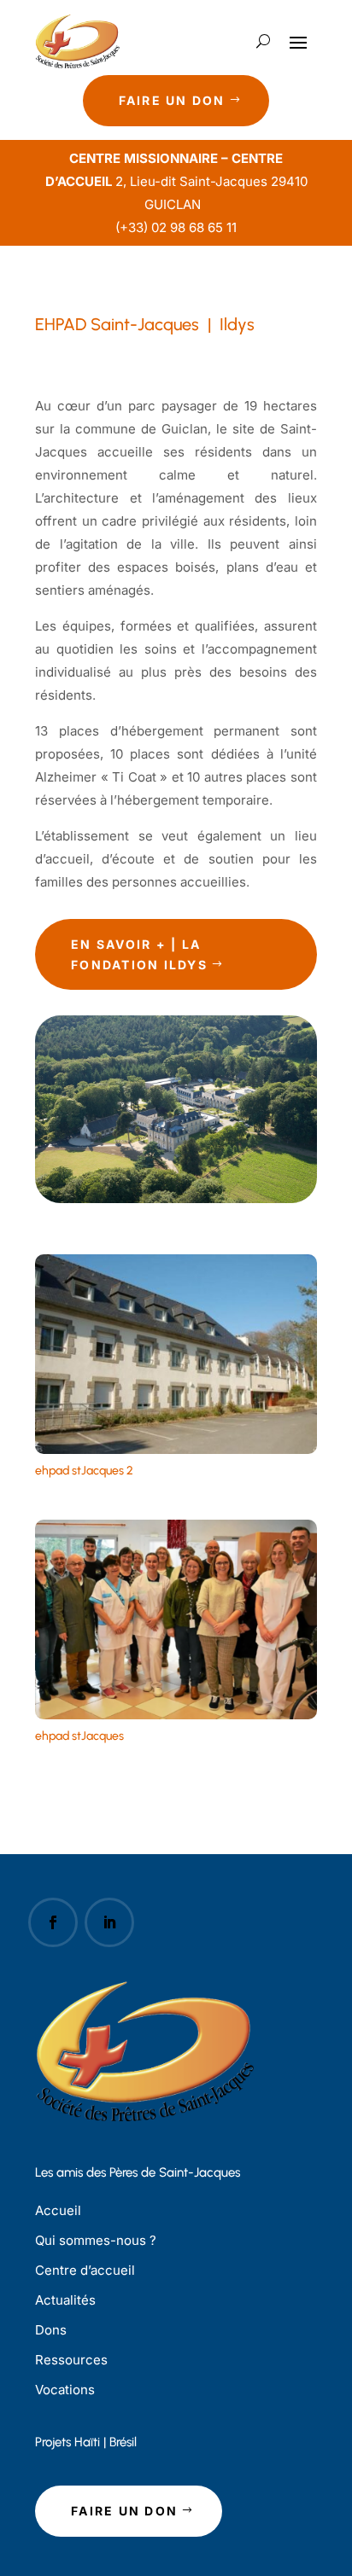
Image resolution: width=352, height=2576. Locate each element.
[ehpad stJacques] (176, 1715)
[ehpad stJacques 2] (176, 1449)
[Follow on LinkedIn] (109, 1922)
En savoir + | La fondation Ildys (139, 954)
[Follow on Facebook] (53, 1922)
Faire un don (172, 100)
